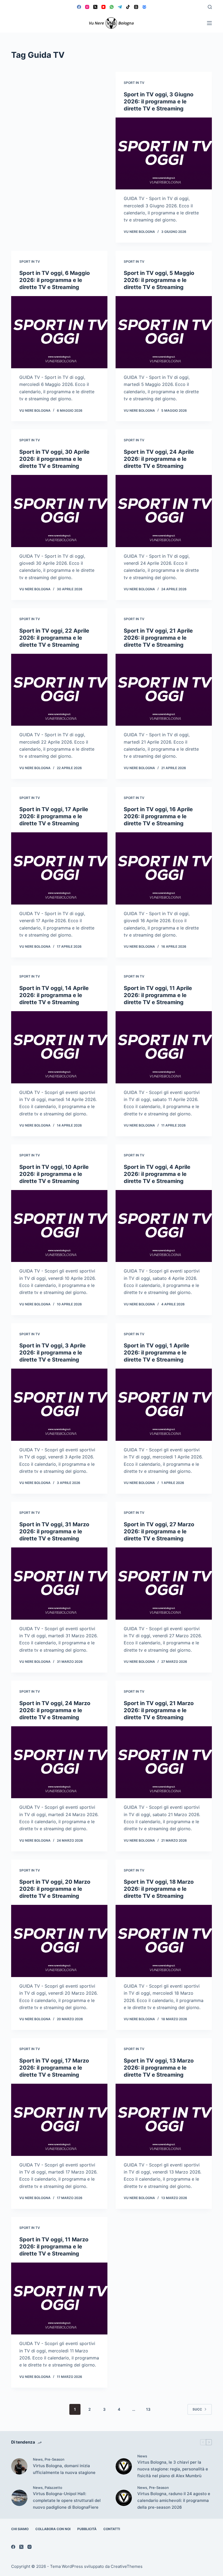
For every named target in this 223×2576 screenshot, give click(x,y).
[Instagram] (87, 7)
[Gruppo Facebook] (144, 7)
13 (148, 2409)
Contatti (112, 2529)
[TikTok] (128, 7)
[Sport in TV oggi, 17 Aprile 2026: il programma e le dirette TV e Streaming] (59, 868)
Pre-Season (55, 2459)
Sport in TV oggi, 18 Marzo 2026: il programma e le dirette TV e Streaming (159, 1889)
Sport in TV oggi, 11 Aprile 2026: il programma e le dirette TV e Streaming (158, 995)
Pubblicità (87, 2529)
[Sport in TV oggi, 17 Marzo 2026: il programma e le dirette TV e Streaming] (59, 2120)
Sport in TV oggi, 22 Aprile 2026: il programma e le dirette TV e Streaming (54, 638)
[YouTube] (103, 7)
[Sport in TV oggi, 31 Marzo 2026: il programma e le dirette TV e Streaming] (59, 1584)
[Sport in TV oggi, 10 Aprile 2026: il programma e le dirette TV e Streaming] (59, 1226)
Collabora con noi (53, 2529)
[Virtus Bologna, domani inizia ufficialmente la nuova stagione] (19, 2466)
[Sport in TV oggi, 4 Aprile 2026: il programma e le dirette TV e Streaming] (164, 1226)
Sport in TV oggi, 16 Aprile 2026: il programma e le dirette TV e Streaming (158, 816)
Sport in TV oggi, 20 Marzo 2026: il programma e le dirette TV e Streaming (55, 1889)
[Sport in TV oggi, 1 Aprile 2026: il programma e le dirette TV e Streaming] (164, 1405)
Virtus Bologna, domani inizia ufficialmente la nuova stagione (64, 2469)
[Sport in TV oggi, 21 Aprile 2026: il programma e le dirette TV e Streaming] (164, 690)
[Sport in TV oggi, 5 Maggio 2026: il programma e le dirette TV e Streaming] (164, 332)
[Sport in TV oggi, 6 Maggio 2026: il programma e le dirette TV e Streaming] (59, 332)
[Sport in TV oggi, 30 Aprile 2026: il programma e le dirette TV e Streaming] (59, 511)
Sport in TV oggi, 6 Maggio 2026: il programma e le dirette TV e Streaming (55, 280)
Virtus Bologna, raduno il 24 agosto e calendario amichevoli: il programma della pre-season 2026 (174, 2500)
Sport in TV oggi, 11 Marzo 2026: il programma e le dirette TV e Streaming (54, 2247)
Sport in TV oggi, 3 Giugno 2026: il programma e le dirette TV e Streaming (159, 101)
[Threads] (136, 7)
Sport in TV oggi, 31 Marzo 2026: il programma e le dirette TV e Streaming (54, 1531)
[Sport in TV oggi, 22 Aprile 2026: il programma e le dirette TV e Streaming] (59, 690)
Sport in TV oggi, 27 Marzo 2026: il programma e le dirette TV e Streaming (159, 1531)
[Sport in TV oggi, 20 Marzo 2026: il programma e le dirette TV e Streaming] (59, 1941)
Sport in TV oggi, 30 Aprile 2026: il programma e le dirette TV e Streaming (54, 459)
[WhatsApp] (112, 7)
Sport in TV (134, 83)
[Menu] (209, 23)
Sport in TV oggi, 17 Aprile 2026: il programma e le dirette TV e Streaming (54, 816)
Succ (197, 2409)
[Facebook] (79, 7)
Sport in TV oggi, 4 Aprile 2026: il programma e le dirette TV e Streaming (157, 1174)
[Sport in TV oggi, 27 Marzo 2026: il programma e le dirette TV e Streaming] (164, 1584)
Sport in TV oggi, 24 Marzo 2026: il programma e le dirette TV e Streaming (55, 1710)
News (38, 2459)
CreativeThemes (127, 2566)
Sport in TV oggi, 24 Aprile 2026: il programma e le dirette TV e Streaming (159, 459)
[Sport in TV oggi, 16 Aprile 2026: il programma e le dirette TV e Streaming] (164, 868)
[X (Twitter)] (95, 7)
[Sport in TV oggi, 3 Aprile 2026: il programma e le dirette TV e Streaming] (59, 1405)
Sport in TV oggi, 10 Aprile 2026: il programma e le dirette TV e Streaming (54, 1174)
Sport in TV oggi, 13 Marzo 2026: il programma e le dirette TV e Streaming (159, 2068)
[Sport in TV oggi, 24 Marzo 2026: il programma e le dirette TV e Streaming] (59, 1762)
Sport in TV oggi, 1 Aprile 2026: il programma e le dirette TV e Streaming (157, 1353)
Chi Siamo (20, 2529)
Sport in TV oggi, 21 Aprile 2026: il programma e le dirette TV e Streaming (158, 638)
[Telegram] (120, 7)
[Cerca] (210, 7)
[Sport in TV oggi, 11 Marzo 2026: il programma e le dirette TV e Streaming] (59, 2299)
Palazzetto (53, 2488)
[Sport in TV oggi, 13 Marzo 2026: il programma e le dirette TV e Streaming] (164, 2120)
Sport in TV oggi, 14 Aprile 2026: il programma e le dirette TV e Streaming (54, 995)
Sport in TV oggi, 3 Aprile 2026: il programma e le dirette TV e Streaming (52, 1353)
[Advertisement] (59, 112)
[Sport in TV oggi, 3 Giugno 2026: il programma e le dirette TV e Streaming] (164, 154)
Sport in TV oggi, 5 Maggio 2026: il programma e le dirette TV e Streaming (159, 280)
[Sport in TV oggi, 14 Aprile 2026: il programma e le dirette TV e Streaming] (59, 1047)
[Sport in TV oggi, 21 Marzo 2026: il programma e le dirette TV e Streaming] (164, 1762)
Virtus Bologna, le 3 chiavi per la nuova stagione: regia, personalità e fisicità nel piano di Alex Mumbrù (173, 2469)
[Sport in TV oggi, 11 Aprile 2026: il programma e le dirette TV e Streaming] (164, 1047)
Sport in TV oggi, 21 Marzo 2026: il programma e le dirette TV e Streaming (159, 1710)
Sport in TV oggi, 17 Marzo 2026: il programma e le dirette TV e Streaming (54, 2068)
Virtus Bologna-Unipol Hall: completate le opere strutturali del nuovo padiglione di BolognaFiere (67, 2500)
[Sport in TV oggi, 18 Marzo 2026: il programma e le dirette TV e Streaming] (164, 1941)
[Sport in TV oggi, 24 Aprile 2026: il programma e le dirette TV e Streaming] (164, 511)
